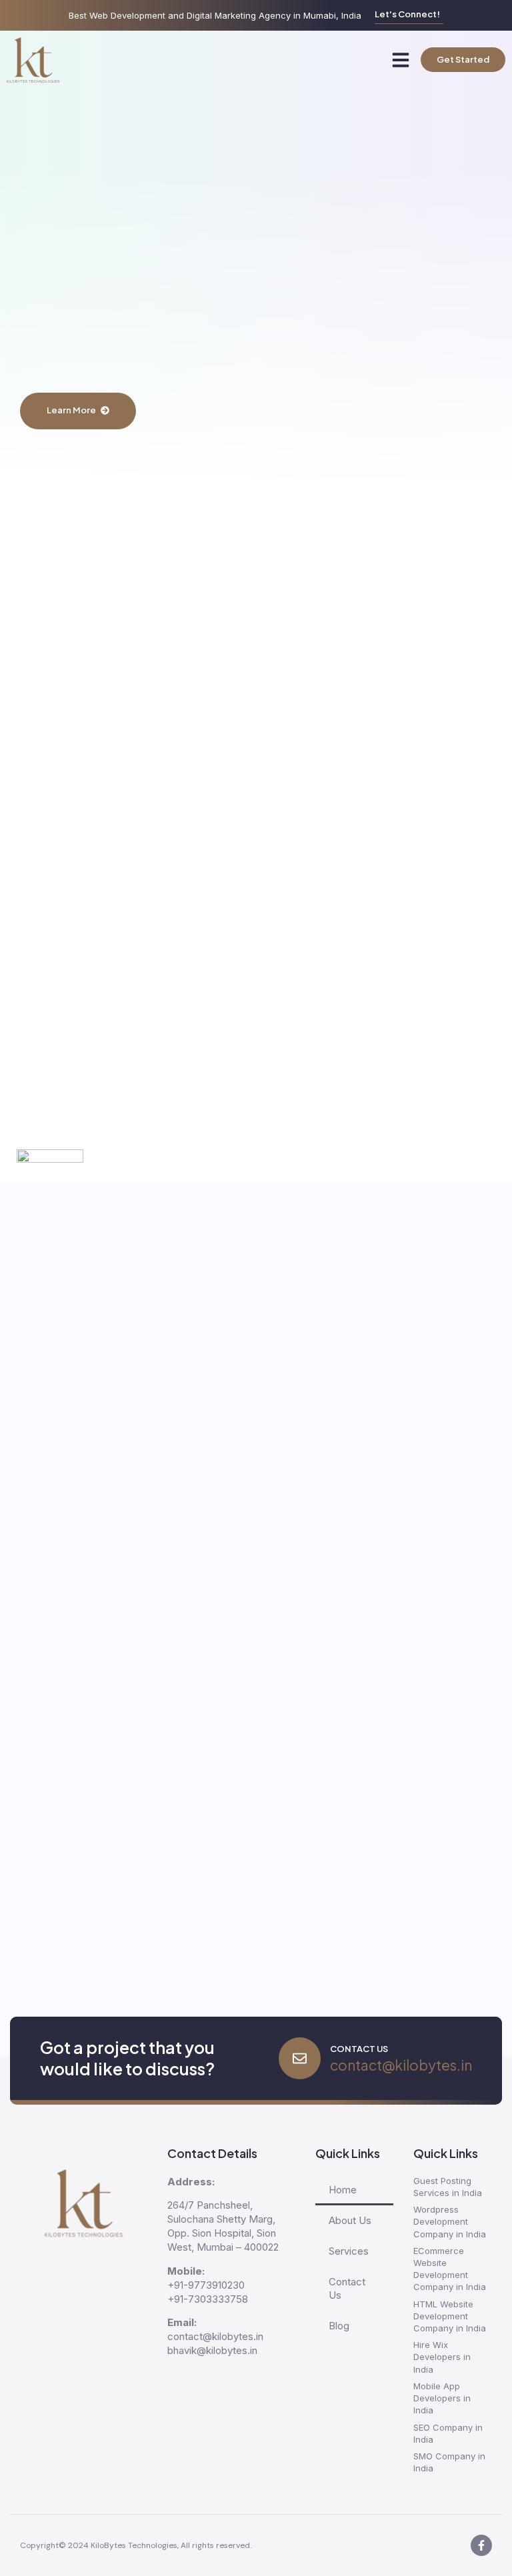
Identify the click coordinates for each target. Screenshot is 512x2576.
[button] (401, 60)
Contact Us (347, 2288)
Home (343, 2190)
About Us (350, 2220)
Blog (339, 2326)
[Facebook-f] (481, 2545)
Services (349, 2251)
